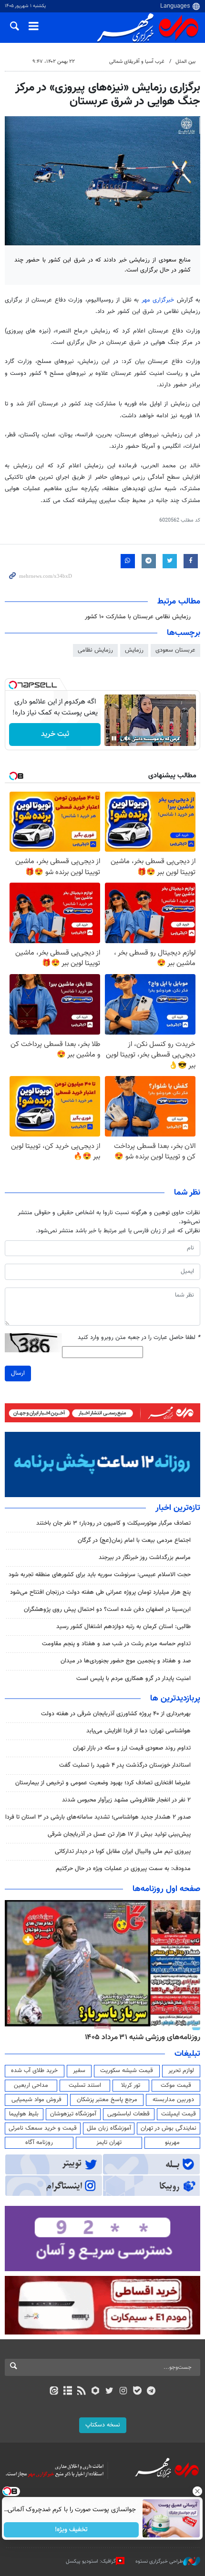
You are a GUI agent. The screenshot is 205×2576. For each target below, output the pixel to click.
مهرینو (172, 2143)
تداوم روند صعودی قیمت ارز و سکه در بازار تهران (132, 1748)
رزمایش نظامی (95, 650)
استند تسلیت (85, 2085)
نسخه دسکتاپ (103, 2425)
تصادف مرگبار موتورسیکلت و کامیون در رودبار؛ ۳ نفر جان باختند (113, 1523)
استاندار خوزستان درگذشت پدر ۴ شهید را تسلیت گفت (125, 1765)
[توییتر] (109, 2392)
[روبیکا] (96, 2392)
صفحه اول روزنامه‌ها (166, 1889)
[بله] (137, 2392)
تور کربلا (131, 2085)
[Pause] (114, 738)
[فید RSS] (82, 2392)
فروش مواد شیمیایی (36, 2100)
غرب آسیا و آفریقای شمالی (137, 62)
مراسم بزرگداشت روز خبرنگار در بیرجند (145, 1558)
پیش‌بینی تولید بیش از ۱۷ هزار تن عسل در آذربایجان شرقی (119, 1834)
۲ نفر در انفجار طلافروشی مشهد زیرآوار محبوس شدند (126, 1800)
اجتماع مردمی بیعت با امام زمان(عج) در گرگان (134, 1540)
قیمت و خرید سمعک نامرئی (43, 2128)
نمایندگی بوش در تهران (169, 2128)
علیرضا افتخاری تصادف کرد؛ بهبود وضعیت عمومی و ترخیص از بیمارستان (103, 1783)
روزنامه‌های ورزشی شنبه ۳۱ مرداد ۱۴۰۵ (143, 2037)
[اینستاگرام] (123, 2392)
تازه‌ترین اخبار (178, 1508)
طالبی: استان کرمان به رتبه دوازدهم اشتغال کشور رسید (123, 1627)
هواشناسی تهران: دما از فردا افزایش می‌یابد (138, 1731)
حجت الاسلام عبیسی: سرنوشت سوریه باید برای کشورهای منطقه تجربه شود (100, 1575)
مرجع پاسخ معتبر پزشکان (107, 2100)
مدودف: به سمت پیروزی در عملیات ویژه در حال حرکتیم (123, 1869)
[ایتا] (54, 2392)
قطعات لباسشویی (128, 2114)
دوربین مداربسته (173, 2100)
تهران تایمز (109, 2143)
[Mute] (127, 738)
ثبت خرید (55, 734)
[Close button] (198, 2491)
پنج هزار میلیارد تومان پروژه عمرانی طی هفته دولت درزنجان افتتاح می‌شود (100, 1592)
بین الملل (185, 62)
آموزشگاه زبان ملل (109, 2128)
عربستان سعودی (175, 650)
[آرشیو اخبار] (67, 2392)
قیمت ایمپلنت (179, 2114)
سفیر (79, 2071)
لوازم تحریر (181, 2071)
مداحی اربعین (31, 2085)
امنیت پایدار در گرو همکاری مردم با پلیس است (133, 1679)
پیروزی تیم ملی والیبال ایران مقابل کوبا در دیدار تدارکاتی (123, 1851)
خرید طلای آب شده (34, 2071)
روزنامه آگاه (39, 2143)
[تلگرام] (151, 2392)
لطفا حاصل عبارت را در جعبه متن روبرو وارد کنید (139, 1338)
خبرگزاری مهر (158, 300)
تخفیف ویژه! (72, 2530)
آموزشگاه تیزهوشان (73, 2114)
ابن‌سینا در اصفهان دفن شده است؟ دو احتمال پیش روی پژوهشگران (107, 1610)
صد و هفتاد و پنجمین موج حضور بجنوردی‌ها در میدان (126, 1661)
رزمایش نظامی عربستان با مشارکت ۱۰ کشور (138, 617)
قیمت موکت (176, 2085)
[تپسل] (13, 685)
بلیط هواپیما (24, 2114)
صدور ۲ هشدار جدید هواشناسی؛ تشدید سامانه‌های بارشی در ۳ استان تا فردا (98, 1817)
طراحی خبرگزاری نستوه (159, 2561)
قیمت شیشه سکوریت (127, 2071)
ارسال (18, 1373)
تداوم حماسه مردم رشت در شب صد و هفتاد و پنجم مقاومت (116, 1644)
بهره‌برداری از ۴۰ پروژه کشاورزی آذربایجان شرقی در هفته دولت (116, 1714)
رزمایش (134, 650)
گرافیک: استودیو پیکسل (91, 2561)
